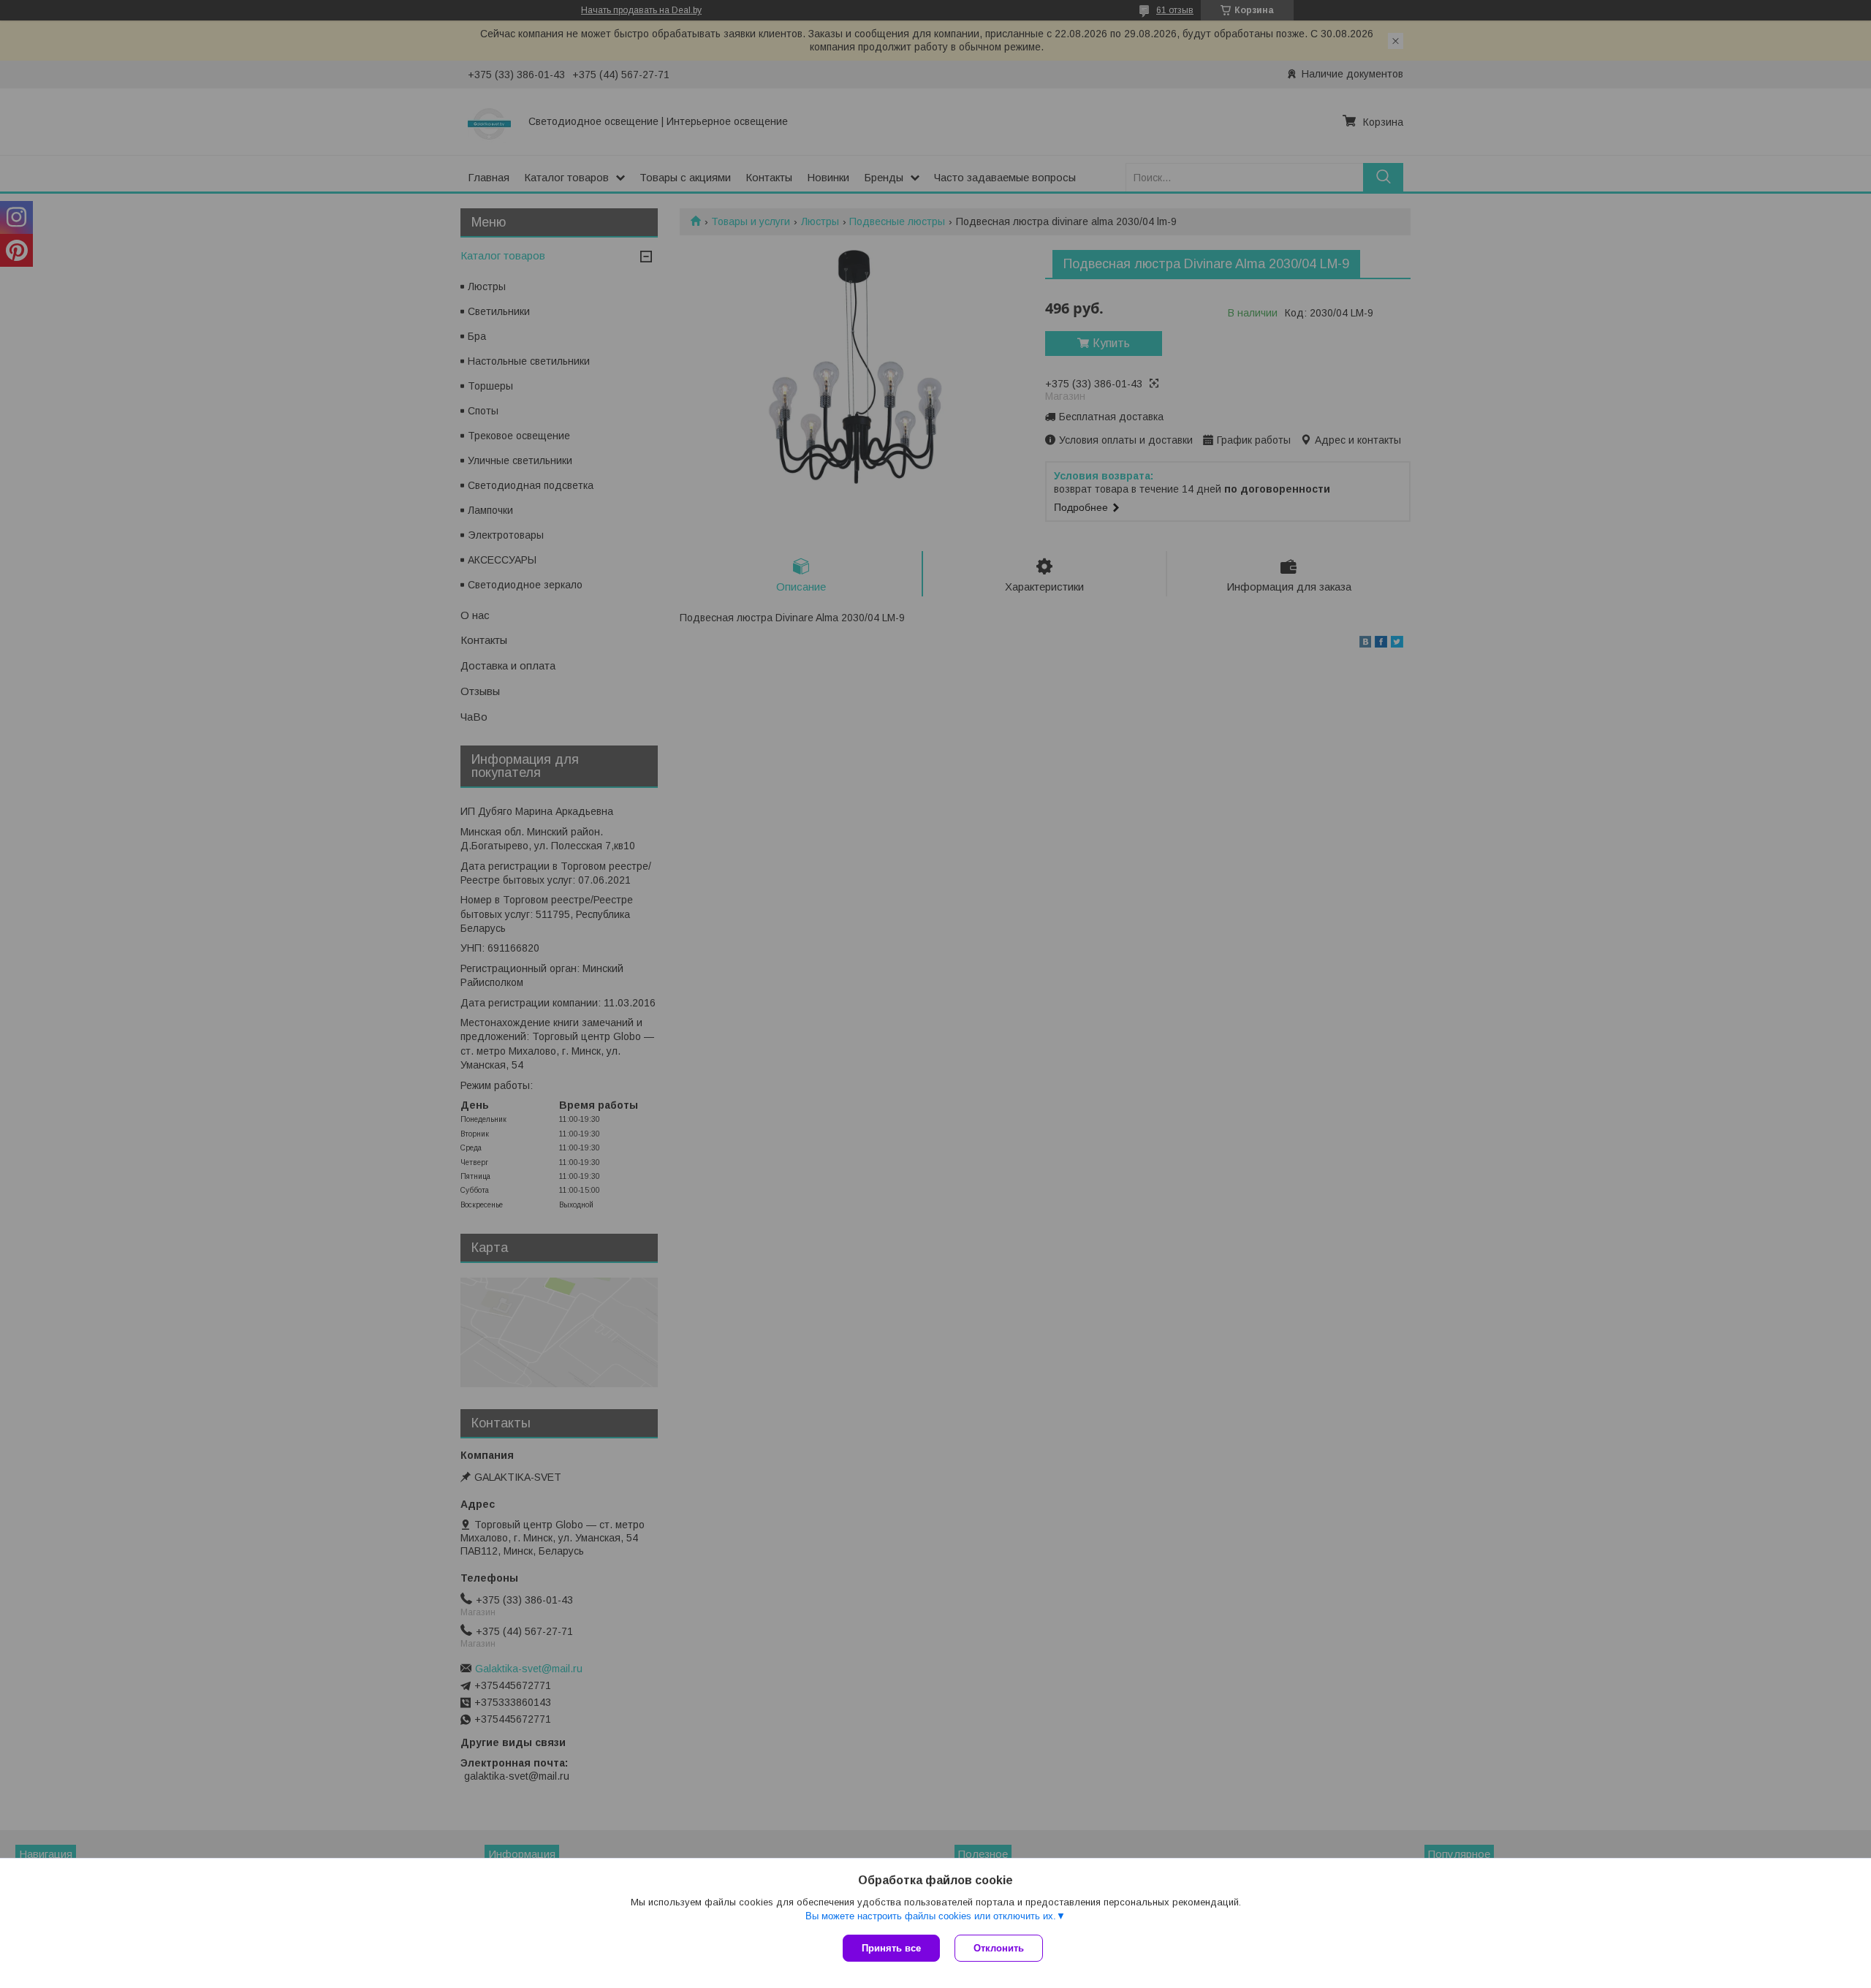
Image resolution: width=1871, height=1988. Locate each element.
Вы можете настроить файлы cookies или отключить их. (931, 1916)
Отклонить (999, 1948)
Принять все (891, 1948)
